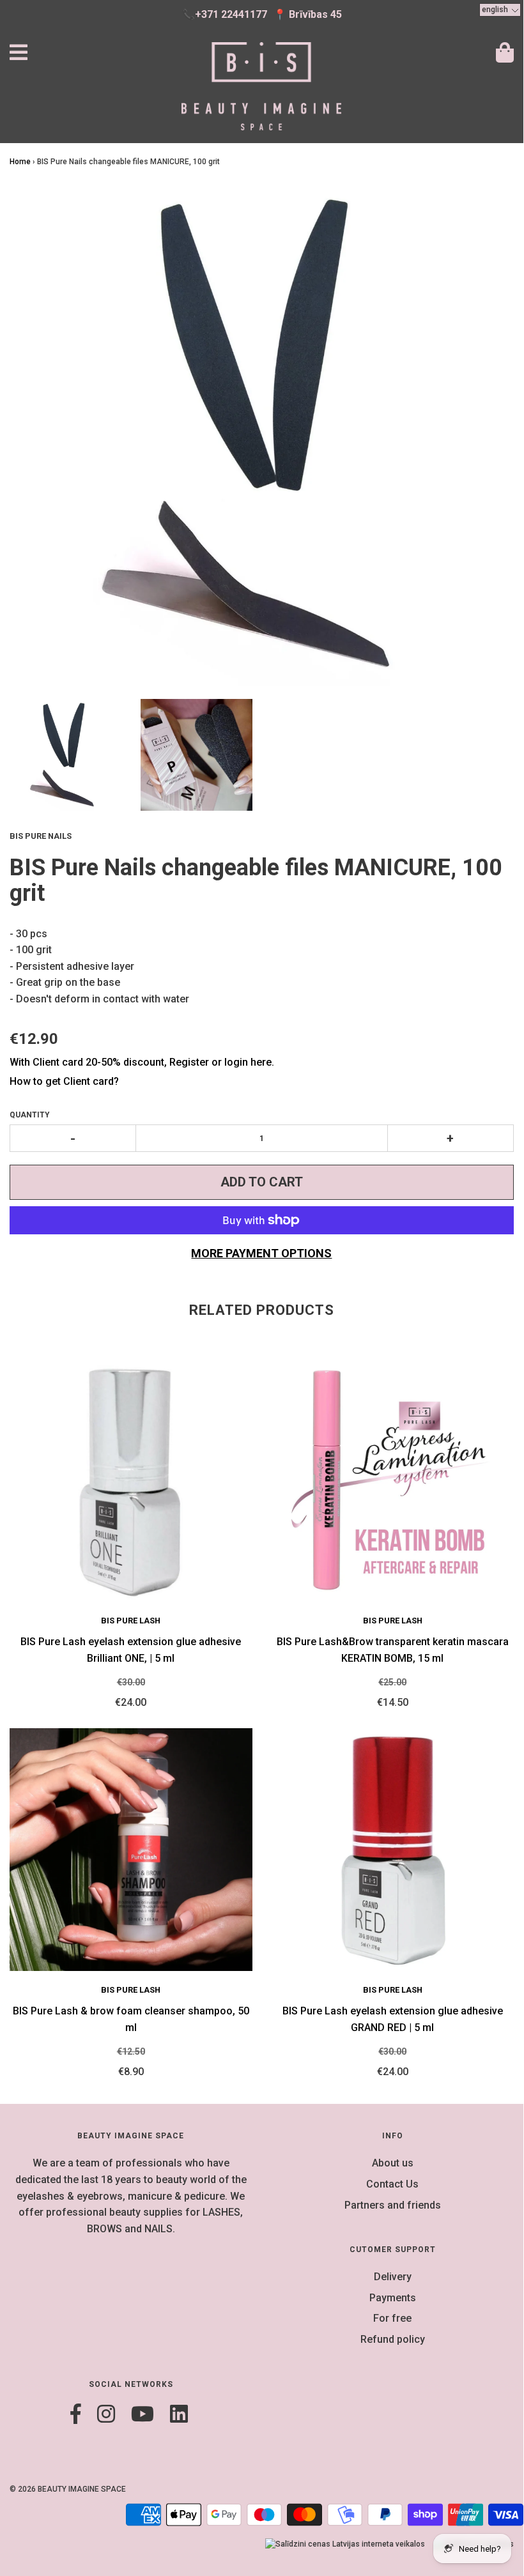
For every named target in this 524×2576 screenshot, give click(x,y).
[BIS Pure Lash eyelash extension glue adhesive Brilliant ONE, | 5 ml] (131, 1480)
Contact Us (392, 2184)
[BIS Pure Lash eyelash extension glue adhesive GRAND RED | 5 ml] (393, 1850)
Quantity (30, 1115)
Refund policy (393, 2339)
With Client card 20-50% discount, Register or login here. (142, 1062)
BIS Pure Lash (131, 1621)
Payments (393, 2298)
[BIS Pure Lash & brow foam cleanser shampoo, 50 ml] (131, 1850)
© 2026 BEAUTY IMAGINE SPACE (68, 2489)
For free (392, 2318)
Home (20, 162)
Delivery (393, 2277)
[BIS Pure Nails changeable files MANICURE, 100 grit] (65, 755)
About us (393, 2163)
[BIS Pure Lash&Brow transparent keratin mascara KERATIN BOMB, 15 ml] (393, 1480)
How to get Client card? (64, 1081)
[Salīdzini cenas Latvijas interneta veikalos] (345, 2544)
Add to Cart (262, 1182)
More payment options (261, 1253)
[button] (500, 10)
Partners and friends (393, 2205)
